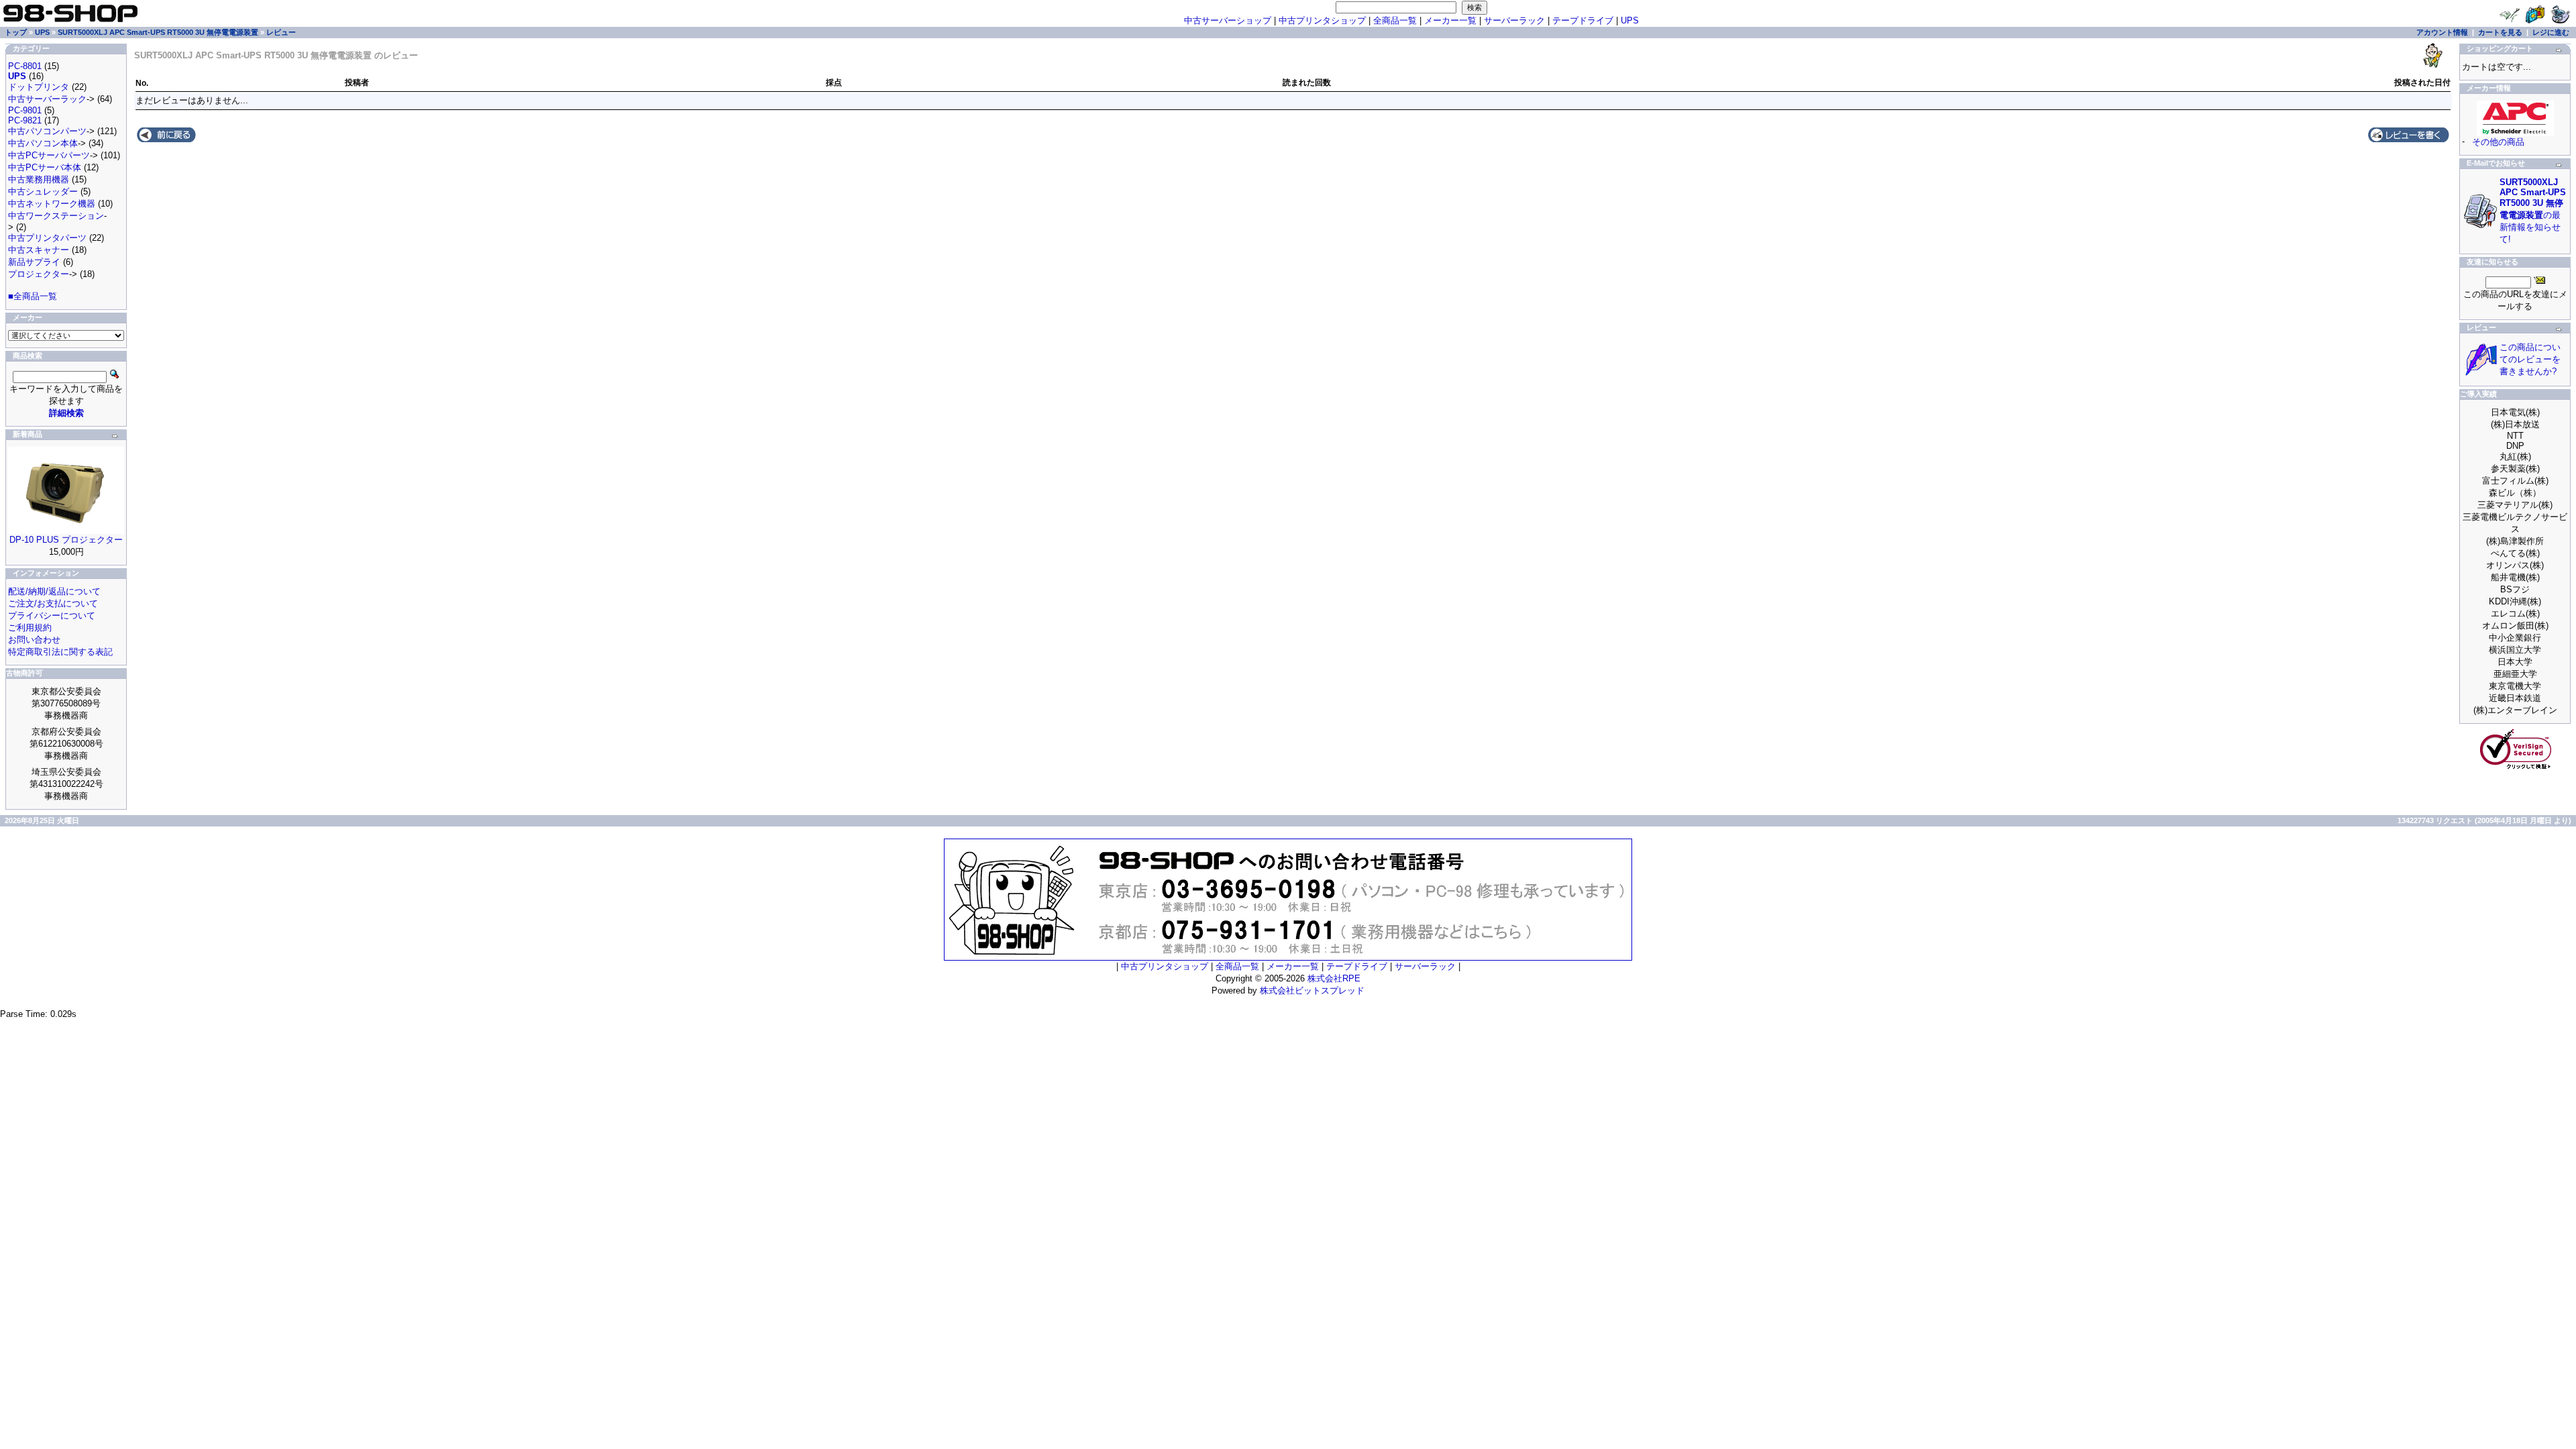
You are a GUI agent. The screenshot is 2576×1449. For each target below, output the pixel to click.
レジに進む (2551, 32)
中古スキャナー (39, 250)
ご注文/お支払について (53, 603)
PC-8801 (25, 66)
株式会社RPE (1334, 978)
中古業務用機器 (39, 179)
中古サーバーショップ (1228, 20)
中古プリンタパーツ (47, 238)
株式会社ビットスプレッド (1312, 990)
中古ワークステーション (56, 216)
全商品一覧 (1395, 20)
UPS (1630, 20)
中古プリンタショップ (1322, 20)
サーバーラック (1514, 20)
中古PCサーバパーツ (49, 155)
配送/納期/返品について (54, 591)
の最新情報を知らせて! (2533, 211)
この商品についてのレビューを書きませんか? (2530, 359)
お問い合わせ (34, 640)
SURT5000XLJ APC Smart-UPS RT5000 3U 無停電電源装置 (158, 32)
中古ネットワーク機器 (52, 204)
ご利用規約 (30, 628)
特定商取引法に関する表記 (60, 652)
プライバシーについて (52, 615)
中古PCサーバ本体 (45, 167)
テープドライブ (1583, 20)
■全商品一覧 (33, 296)
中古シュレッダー (43, 192)
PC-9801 (25, 110)
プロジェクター (39, 274)
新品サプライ (34, 262)
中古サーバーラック (47, 99)
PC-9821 (25, 120)
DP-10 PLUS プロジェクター (66, 540)
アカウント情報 (2442, 32)
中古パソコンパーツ (47, 131)
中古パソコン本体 (43, 143)
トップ (16, 32)
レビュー (281, 32)
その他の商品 (2498, 142)
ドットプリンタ (39, 87)
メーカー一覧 (1450, 20)
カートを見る (2500, 32)
